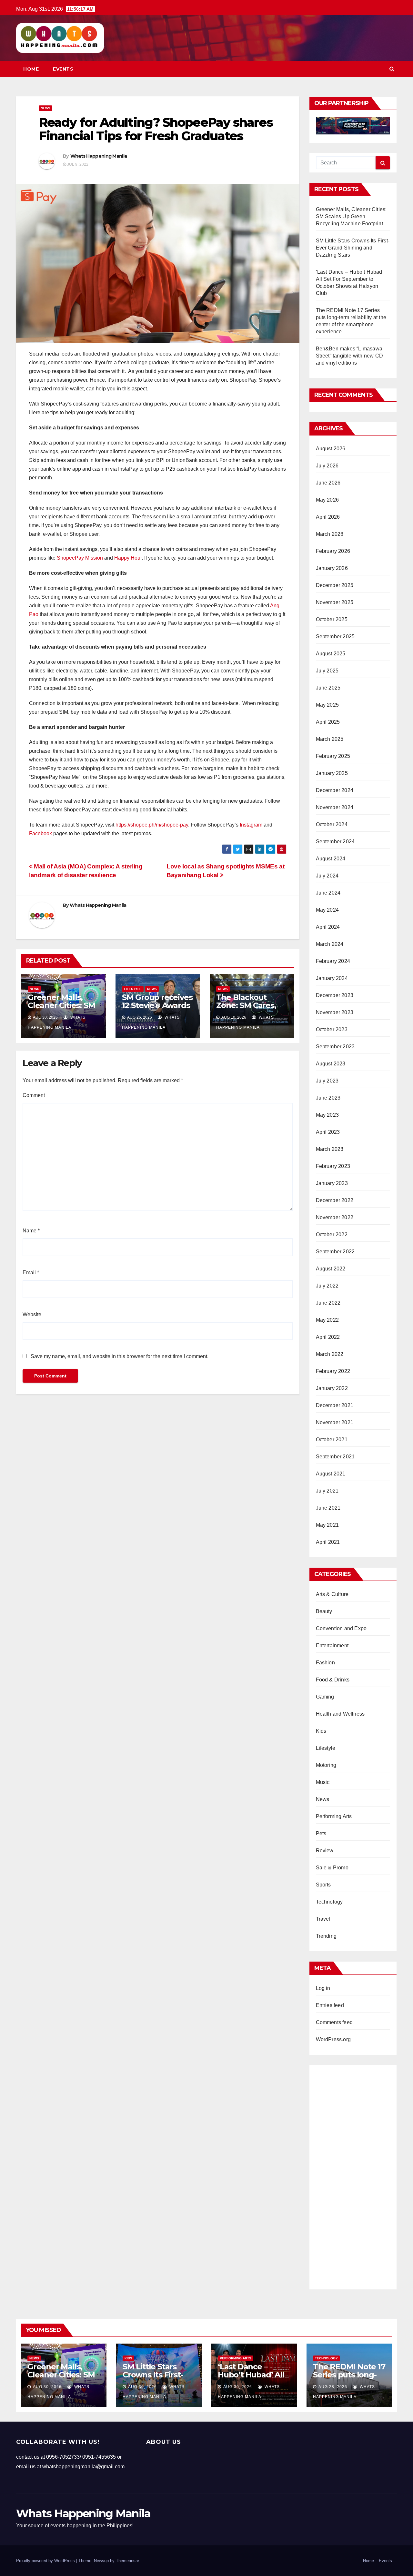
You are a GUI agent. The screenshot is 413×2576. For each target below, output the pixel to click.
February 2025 (333, 756)
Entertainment (332, 1646)
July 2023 (327, 1081)
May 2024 (327, 910)
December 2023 (335, 995)
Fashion (325, 1663)
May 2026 (327, 500)
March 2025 (330, 739)
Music (323, 1782)
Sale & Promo (332, 1868)
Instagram (251, 825)
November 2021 (335, 1422)
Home (31, 69)
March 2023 (330, 1149)
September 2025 (335, 637)
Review (325, 1851)
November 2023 (335, 1012)
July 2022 (327, 1286)
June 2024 (328, 893)
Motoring (326, 1765)
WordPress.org (333, 2039)
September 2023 (335, 1047)
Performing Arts (334, 1816)
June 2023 (328, 1098)
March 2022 (330, 1354)
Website (32, 1314)
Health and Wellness (340, 1714)
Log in (323, 1988)
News (45, 108)
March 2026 (330, 534)
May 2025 (327, 705)
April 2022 (328, 1337)
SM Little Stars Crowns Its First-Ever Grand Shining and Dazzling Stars (353, 248)
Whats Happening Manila (99, 156)
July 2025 (327, 671)
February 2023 (333, 1166)
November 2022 (335, 1217)
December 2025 (335, 585)
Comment (34, 1095)
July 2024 (327, 876)
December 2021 (335, 1405)
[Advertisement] (353, 2175)
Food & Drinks (333, 1680)
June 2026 (328, 483)
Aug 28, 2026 (333, 2387)
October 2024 (332, 824)
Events (63, 69)
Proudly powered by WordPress (46, 2561)
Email (31, 1273)
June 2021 (328, 1508)
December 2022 (335, 1200)
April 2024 (328, 927)
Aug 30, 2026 (47, 2387)
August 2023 (331, 1064)
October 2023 (332, 1029)
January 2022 (332, 1388)
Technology (329, 1902)
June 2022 (328, 1303)
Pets (321, 1833)
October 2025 (332, 619)
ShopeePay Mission (80, 558)
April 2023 (328, 1132)
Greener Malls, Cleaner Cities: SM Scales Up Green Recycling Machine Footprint (351, 216)
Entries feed (330, 2005)
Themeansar (127, 2561)
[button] (392, 69)
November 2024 (335, 807)
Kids (321, 1731)
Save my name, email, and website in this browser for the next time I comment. (120, 1356)
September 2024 (335, 842)
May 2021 (327, 1525)
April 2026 (328, 517)
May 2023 (327, 1115)
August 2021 (331, 1474)
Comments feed (334, 2022)
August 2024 (331, 859)
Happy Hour (128, 558)
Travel (323, 1919)
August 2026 (331, 449)
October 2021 (332, 1440)
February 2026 (333, 551)
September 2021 (335, 1457)
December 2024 (335, 790)
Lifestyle (133, 989)
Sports (323, 1885)
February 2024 (333, 961)
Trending (326, 1936)
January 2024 (332, 978)
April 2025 (328, 722)
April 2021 (328, 1542)
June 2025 (328, 688)
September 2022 (335, 1252)
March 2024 (330, 944)
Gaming (325, 1697)
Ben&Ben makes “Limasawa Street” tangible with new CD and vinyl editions (350, 356)
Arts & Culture (332, 1594)
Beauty (324, 1611)
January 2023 (332, 1183)
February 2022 (333, 1371)
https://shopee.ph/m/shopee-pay (152, 825)
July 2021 (327, 1491)
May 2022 (327, 1320)
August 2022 (331, 1269)
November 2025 (335, 602)
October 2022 (332, 1234)
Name (31, 1231)
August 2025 (331, 654)
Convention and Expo (341, 1628)
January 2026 (332, 568)
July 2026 (327, 466)
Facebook (40, 833)
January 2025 (332, 773)
